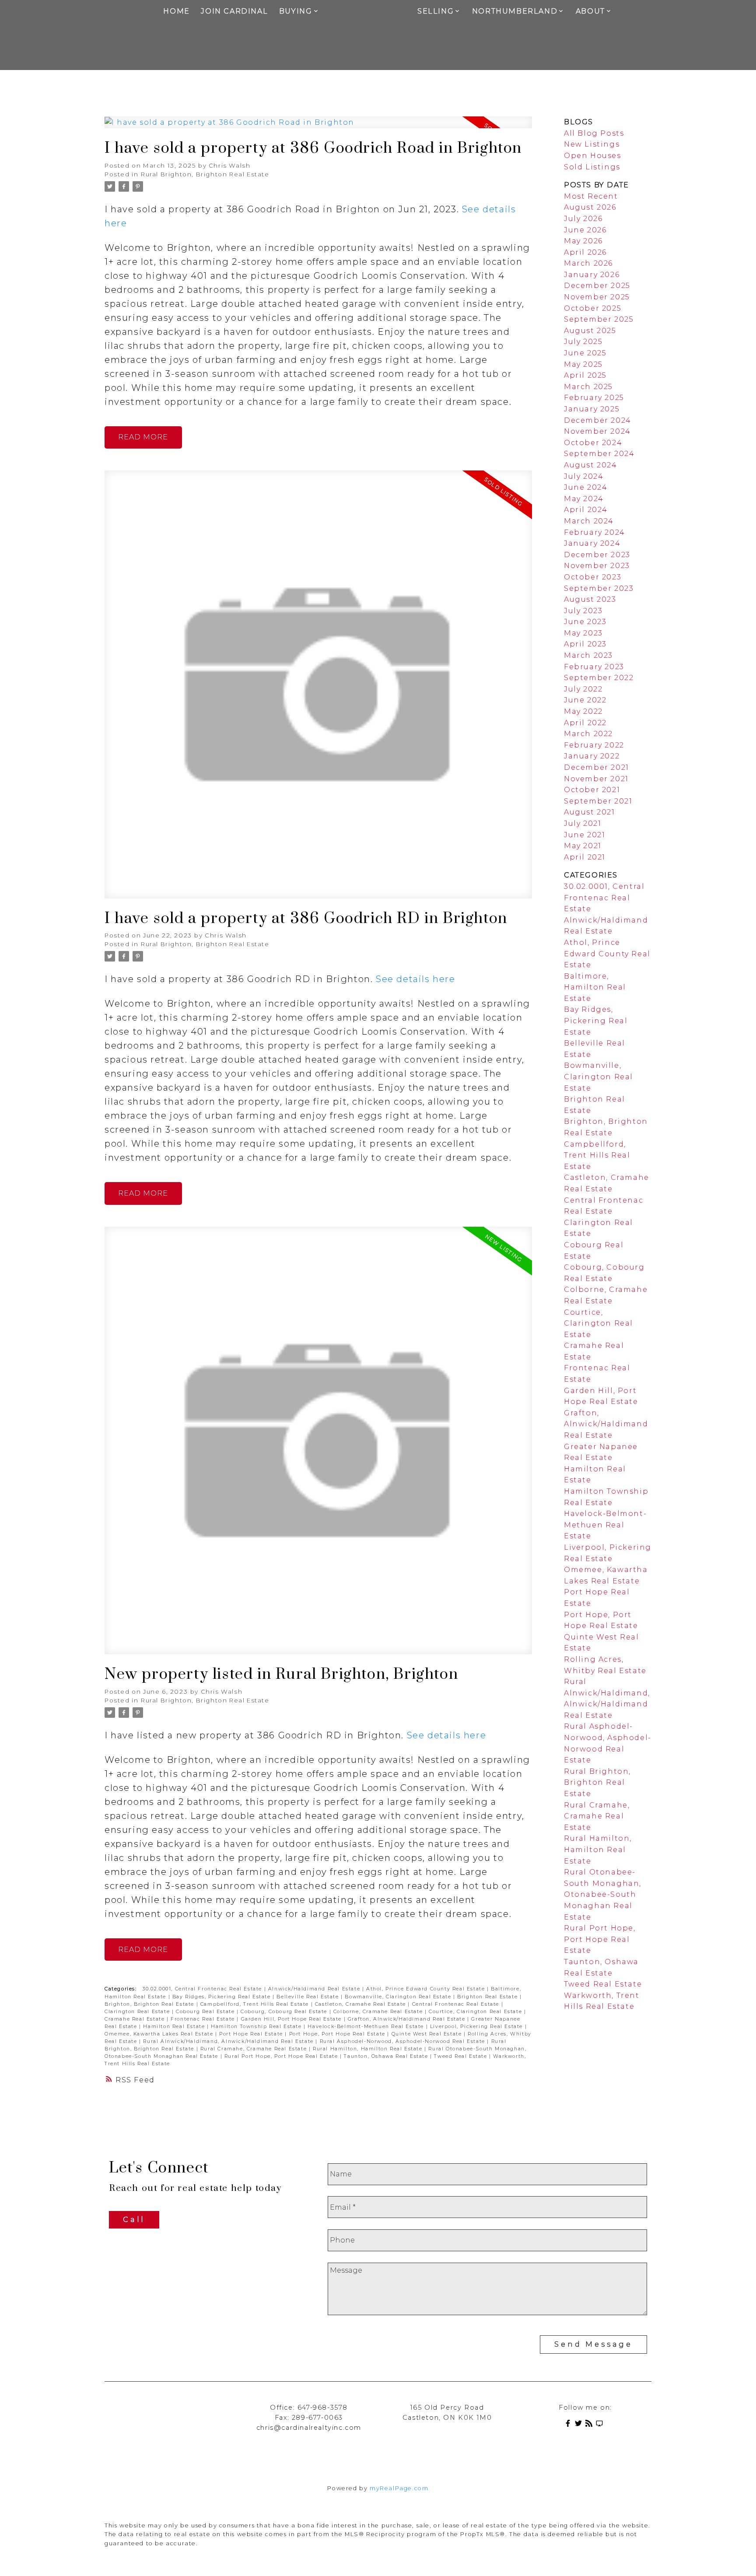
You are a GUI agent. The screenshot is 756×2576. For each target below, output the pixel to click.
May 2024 (584, 499)
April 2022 (585, 723)
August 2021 (590, 812)
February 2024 (595, 532)
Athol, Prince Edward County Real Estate (427, 1989)
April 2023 (585, 644)
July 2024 (584, 476)
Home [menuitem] (176, 11)
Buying (296, 11)
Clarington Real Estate (138, 2012)
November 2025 (597, 297)
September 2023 (599, 588)
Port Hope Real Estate (252, 2034)
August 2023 (590, 599)
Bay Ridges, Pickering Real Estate (222, 1997)
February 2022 (594, 745)
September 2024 (599, 454)
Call (134, 2220)
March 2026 (588, 263)
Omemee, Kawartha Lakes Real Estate (160, 2034)
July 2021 (583, 823)
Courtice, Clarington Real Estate (476, 2012)
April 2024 (586, 510)
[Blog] (591, 2425)
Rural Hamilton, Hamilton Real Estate (369, 2049)
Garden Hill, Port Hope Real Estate (292, 2019)
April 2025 (585, 375)
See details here (416, 979)
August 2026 (590, 207)
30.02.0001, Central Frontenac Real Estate (203, 1989)
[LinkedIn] (601, 2425)
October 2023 (593, 577)
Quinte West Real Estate (428, 2034)
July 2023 (583, 611)
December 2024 (598, 420)
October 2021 (592, 790)
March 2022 (588, 734)
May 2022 (583, 711)
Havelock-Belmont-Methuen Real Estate (367, 2027)
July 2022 (583, 689)
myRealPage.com (399, 2488)
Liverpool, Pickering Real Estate (478, 2027)
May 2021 (583, 846)
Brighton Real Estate (488, 1997)
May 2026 (583, 241)
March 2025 (588, 387)
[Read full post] (318, 128)
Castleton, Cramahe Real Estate (362, 2004)
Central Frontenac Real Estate (457, 2004)
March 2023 (588, 655)
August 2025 (590, 331)
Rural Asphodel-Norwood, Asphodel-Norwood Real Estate (404, 2041)
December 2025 (597, 286)
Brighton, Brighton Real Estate (150, 2004)
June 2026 (585, 230)
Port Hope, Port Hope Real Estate (338, 2034)
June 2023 (585, 622)
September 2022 (599, 678)
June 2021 (584, 835)
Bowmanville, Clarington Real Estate (399, 1997)
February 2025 (594, 398)
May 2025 (583, 364)
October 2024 (593, 443)
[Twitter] (580, 2425)
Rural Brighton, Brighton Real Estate (205, 174)
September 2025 (599, 319)
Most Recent (591, 196)
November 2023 (597, 566)
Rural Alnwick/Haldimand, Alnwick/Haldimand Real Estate (229, 2041)
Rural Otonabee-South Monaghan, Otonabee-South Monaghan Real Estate (603, 1894)
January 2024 (592, 543)
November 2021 (596, 779)
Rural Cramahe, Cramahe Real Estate (255, 2049)
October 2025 (593, 308)
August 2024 (591, 465)
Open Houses (593, 156)
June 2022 (585, 700)
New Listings (592, 144)
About (590, 11)
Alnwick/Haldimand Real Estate (315, 1989)
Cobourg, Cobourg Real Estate (285, 2012)
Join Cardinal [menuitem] (234, 11)
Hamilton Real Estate (175, 2027)
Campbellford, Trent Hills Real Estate (256, 2004)
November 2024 (597, 431)
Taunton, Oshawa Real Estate (387, 2056)
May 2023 (583, 633)
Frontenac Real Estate (204, 2019)
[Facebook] (570, 2425)
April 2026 (585, 252)
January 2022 (592, 756)
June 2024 (586, 487)
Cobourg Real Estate (206, 2012)
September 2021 (598, 801)
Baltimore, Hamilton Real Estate (595, 987)
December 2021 (597, 767)
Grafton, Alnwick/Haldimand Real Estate (408, 2019)
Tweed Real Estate (462, 2056)
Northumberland (515, 11)
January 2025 (592, 409)
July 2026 (583, 219)
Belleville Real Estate (309, 1997)
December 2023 (597, 555)
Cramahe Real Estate (136, 2019)
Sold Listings (592, 167)
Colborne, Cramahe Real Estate (379, 2012)
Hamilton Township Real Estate (257, 2027)
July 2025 (583, 342)
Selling (436, 11)
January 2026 (592, 275)
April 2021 (585, 857)
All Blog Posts (594, 133)
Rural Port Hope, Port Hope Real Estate (282, 2056)
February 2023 (594, 667)
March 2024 (589, 521)
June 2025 (585, 353)
